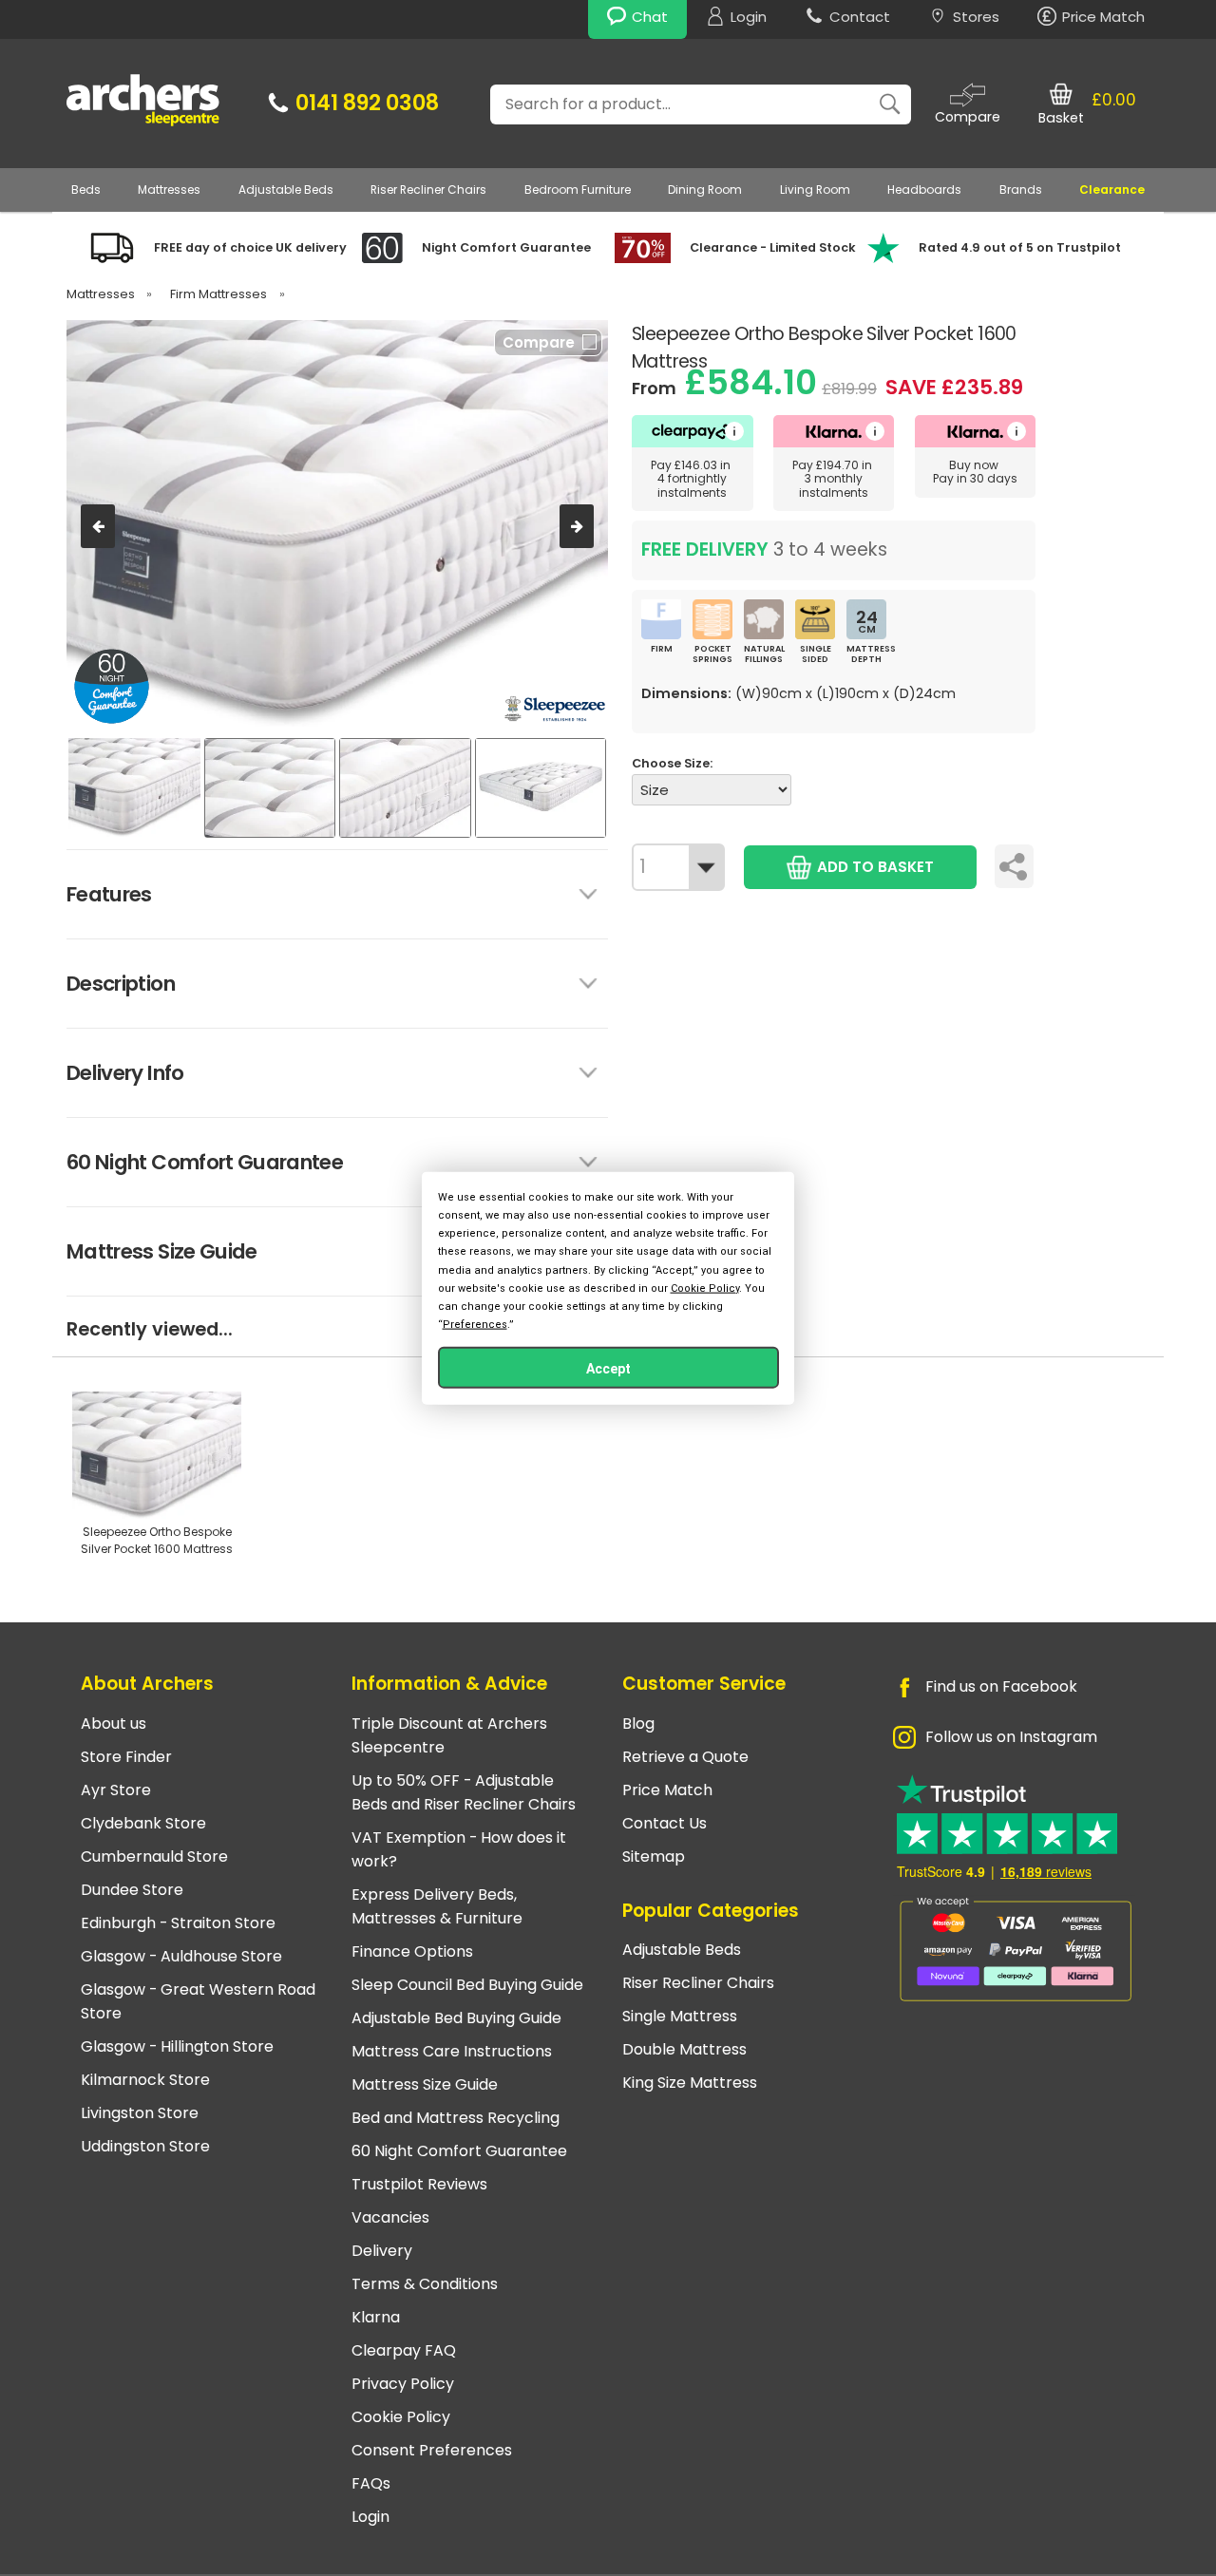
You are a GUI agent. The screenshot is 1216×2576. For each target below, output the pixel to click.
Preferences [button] (475, 1325)
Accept (608, 1369)
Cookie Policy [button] (705, 1288)
